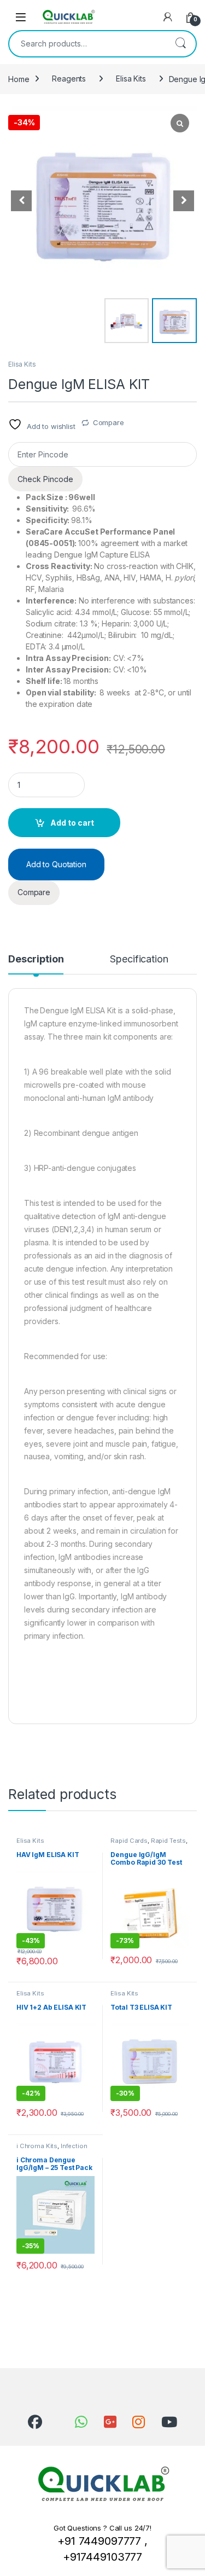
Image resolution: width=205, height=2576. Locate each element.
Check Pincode (45, 479)
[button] (184, 201)
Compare (109, 422)
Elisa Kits (131, 79)
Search (180, 44)
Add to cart (72, 823)
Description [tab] (36, 959)
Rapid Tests (168, 1841)
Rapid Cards (129, 1841)
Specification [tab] (139, 959)
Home (19, 79)
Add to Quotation (56, 864)
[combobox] (87, 44)
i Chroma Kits (37, 2146)
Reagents (69, 79)
